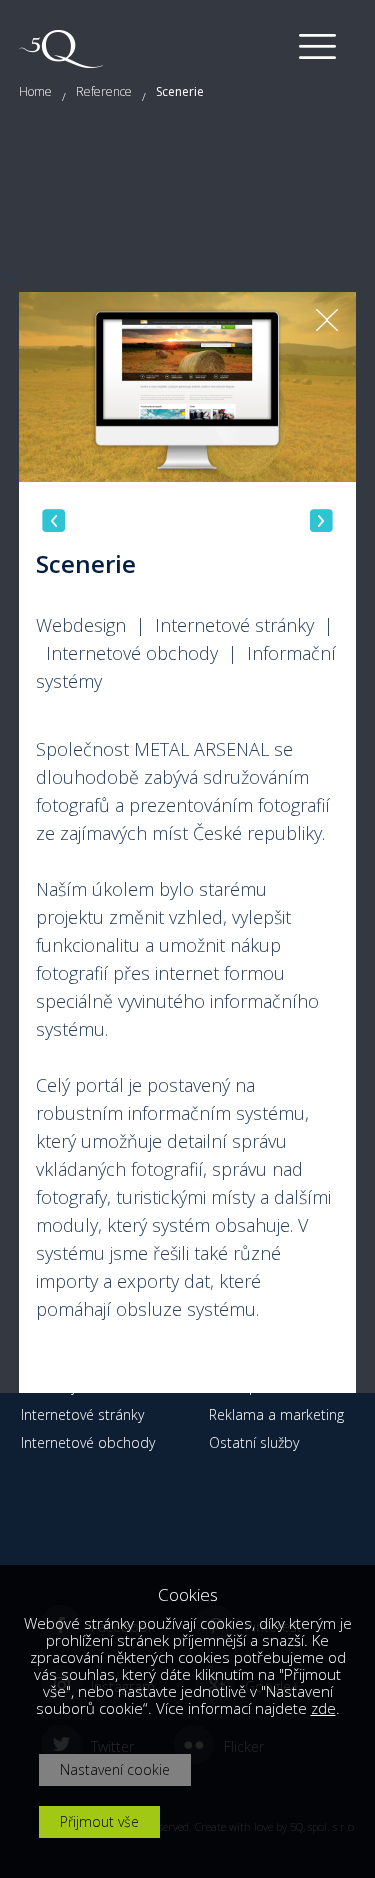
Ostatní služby (254, 1442)
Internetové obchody (88, 1442)
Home (35, 91)
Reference (104, 91)
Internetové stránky (82, 1414)
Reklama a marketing (276, 1414)
